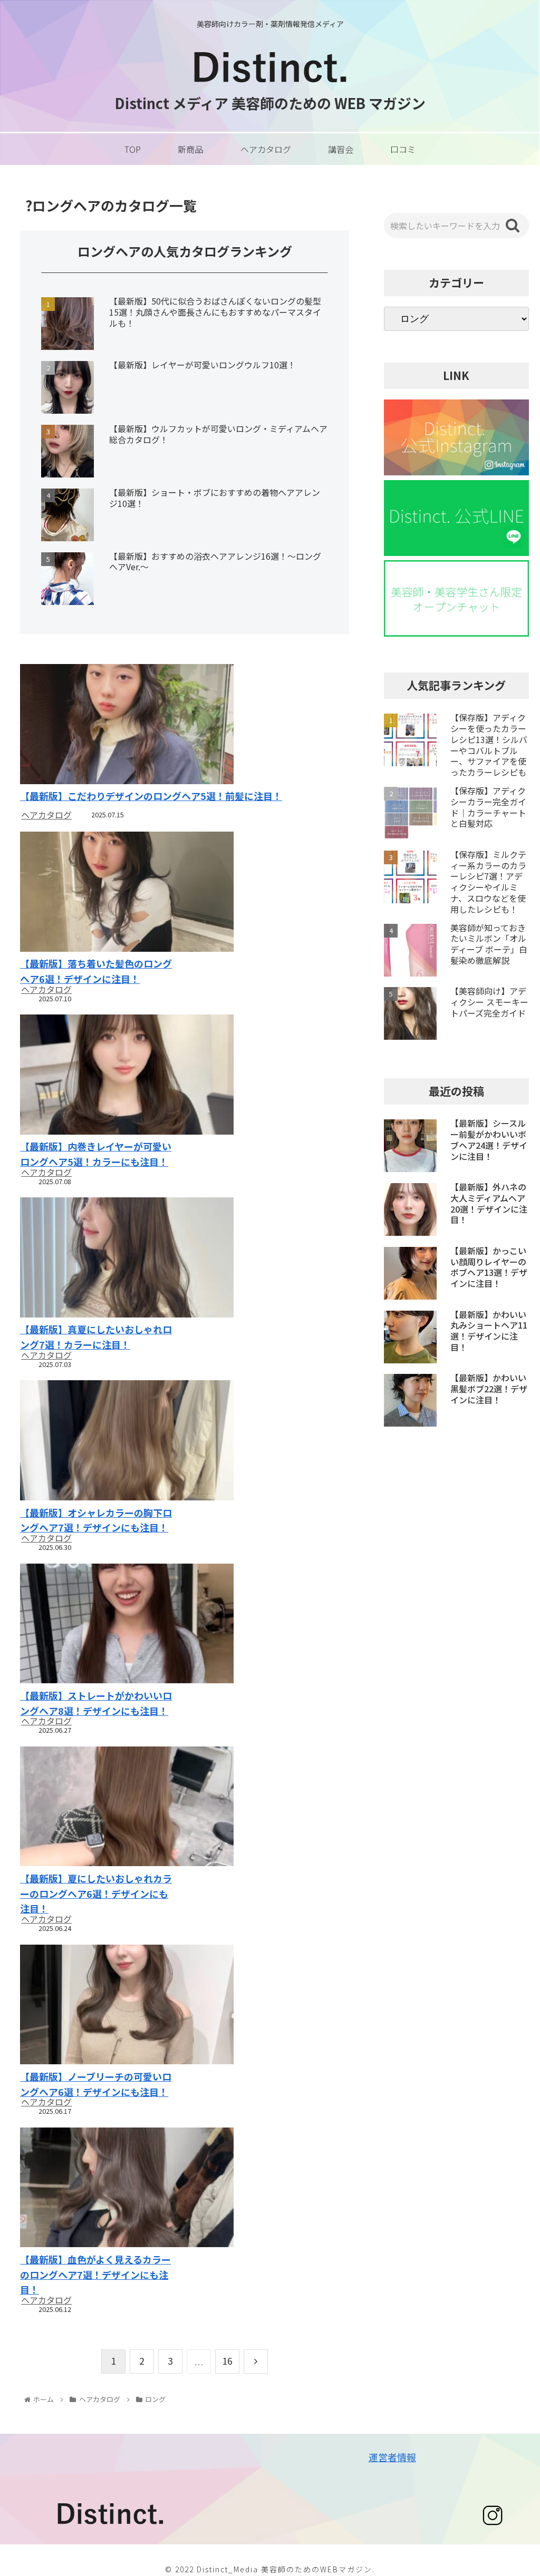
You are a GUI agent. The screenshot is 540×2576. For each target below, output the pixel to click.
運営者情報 (392, 2457)
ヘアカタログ (46, 815)
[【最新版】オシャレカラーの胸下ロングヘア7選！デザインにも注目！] (97, 1442)
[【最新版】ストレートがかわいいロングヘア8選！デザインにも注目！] (97, 1625)
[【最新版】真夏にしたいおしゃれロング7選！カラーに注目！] (97, 1259)
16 (227, 2360)
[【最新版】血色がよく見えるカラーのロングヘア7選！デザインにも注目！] (97, 2189)
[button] (513, 226)
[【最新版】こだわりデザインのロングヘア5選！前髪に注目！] (185, 725)
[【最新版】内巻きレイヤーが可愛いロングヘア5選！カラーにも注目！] (97, 1076)
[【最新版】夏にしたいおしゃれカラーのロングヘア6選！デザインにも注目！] (97, 1808)
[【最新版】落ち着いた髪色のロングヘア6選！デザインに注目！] (97, 893)
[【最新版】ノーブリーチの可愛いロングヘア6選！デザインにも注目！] (97, 2006)
